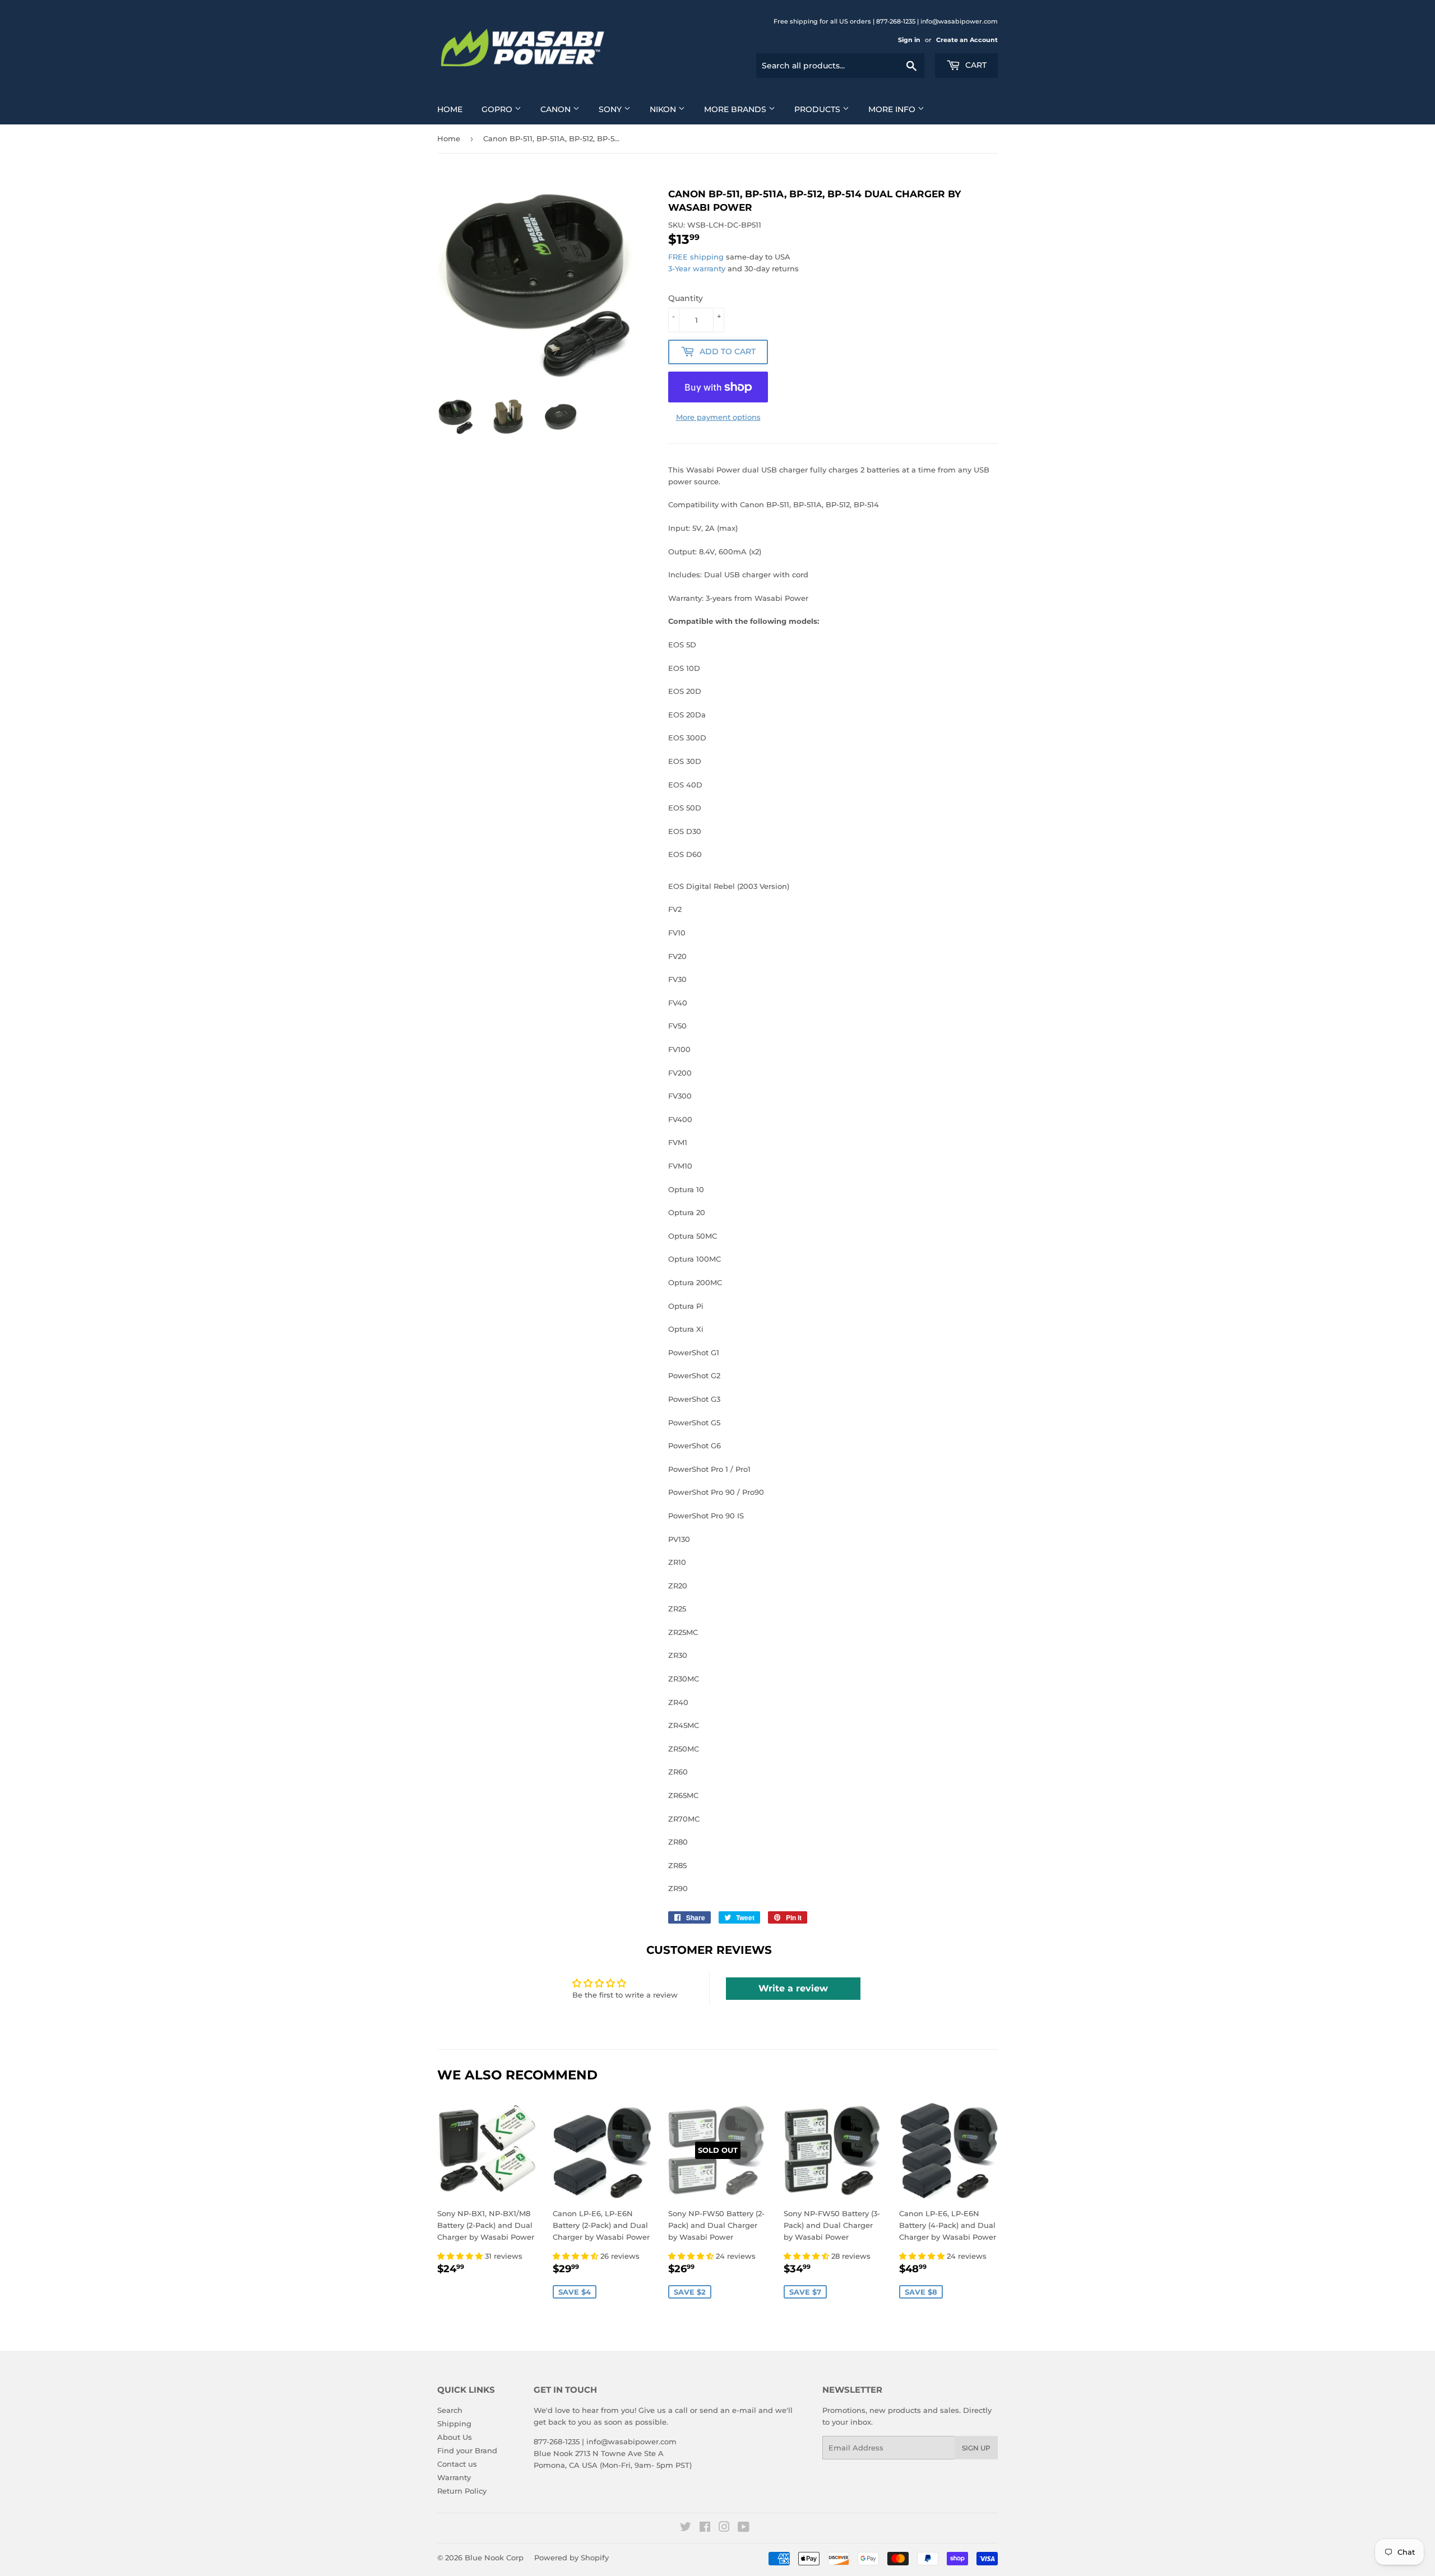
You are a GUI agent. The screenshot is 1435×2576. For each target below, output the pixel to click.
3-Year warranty (698, 268)
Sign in (909, 40)
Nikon (664, 109)
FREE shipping (696, 257)
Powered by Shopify (571, 2558)
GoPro (498, 109)
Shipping (454, 2424)
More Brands (736, 109)
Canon (557, 109)
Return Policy (462, 2491)
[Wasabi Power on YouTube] (744, 2528)
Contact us (457, 2464)
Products (818, 109)
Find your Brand (467, 2450)
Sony (611, 109)
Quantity (686, 298)
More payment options (718, 417)
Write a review (793, 1988)
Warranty (454, 2477)
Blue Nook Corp (494, 2558)
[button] (461, 2256)
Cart (975, 65)
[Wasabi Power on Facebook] (705, 2528)
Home (450, 109)
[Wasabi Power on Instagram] (724, 2528)
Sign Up (976, 2448)
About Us (455, 2437)
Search (450, 2410)
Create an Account (967, 40)
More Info (893, 109)
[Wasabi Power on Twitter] (686, 2528)
